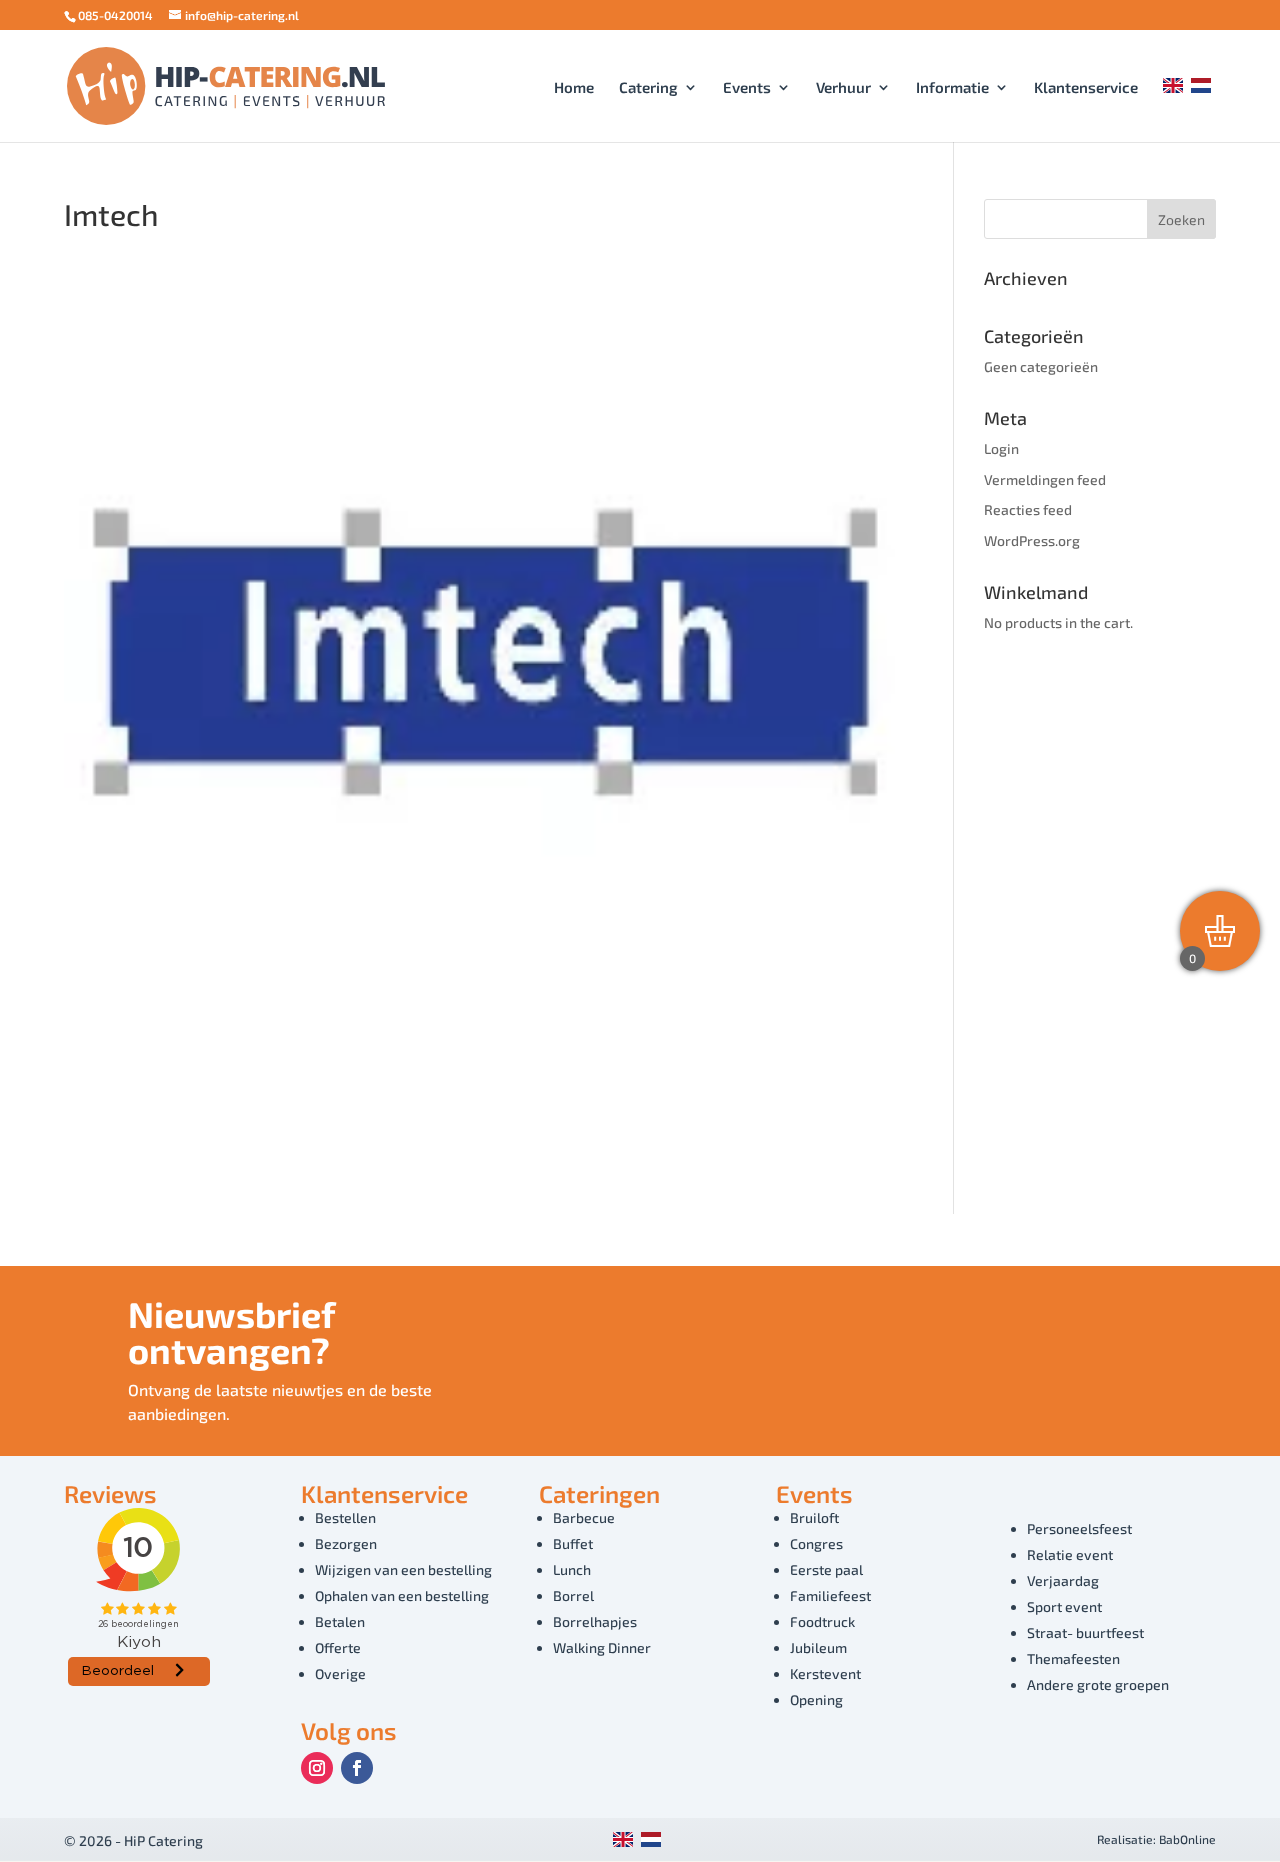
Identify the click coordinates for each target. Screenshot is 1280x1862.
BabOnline (1187, 1839)
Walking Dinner (602, 1647)
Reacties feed (1028, 509)
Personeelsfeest (1079, 1528)
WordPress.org (1032, 540)
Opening (816, 1699)
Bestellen (345, 1517)
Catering (648, 88)
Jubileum (818, 1647)
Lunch (572, 1569)
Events (747, 88)
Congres (816, 1543)
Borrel (573, 1595)
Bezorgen (346, 1543)
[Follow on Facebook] (357, 1768)
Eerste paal (826, 1569)
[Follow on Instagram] (317, 1768)
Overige (340, 1673)
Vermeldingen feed (1045, 479)
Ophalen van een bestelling (402, 1595)
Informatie (952, 88)
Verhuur (843, 88)
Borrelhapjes (595, 1621)
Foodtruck (822, 1621)
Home (574, 88)
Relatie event (1070, 1554)
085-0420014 (115, 15)
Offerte (338, 1647)
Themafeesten (1073, 1658)
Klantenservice (1086, 88)
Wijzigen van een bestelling (403, 1569)
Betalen (340, 1621)
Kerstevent (825, 1673)
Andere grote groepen (1098, 1684)
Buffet (573, 1543)
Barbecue (584, 1517)
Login (1001, 448)
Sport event (1064, 1606)
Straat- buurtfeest (1085, 1632)
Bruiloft (814, 1517)
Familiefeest (830, 1595)
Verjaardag (1063, 1580)
